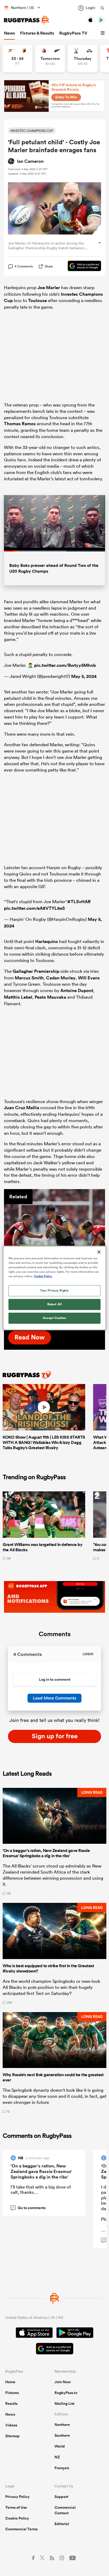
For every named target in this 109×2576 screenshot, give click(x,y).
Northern (62, 2425)
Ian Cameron (30, 161)
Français (62, 2468)
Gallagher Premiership (36, 971)
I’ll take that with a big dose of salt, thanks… (41, 2189)
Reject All (55, 1304)
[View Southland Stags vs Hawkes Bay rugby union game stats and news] (83, 59)
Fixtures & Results (37, 33)
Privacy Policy (17, 2497)
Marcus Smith (29, 978)
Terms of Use (16, 2507)
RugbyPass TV (73, 33)
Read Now (30, 1337)
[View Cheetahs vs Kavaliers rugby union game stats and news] (18, 59)
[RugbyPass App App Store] (34, 2333)
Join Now (63, 2382)
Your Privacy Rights (54, 1291)
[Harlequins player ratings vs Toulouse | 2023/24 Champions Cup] (54, 1222)
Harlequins (47, 941)
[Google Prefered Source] (82, 267)
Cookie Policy (17, 2518)
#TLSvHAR (79, 902)
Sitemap (12, 2436)
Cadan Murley (61, 978)
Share (49, 266)
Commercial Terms (21, 2529)
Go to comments (29, 2208)
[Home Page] (26, 20)
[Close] (99, 1252)
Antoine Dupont (77, 990)
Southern (62, 2435)
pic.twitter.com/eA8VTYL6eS (34, 908)
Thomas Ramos (20, 424)
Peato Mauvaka (50, 997)
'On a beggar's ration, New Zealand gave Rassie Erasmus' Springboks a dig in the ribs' (41, 2171)
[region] (54, 1288)
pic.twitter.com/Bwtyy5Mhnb (65, 665)
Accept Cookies (54, 1318)
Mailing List (64, 2403)
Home (10, 2382)
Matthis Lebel (18, 997)
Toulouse (37, 300)
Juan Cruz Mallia (22, 1108)
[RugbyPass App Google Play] (75, 2333)
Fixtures (12, 2393)
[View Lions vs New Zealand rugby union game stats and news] (50, 59)
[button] (103, 33)
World (60, 2446)
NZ (57, 2457)
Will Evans (89, 978)
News (9, 33)
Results (11, 2403)
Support (61, 2497)
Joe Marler (49, 288)
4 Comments (24, 266)
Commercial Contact (65, 2510)
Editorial (62, 2524)
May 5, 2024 (84, 676)
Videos (11, 2425)
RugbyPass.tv (66, 2393)
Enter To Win (66, 97)
